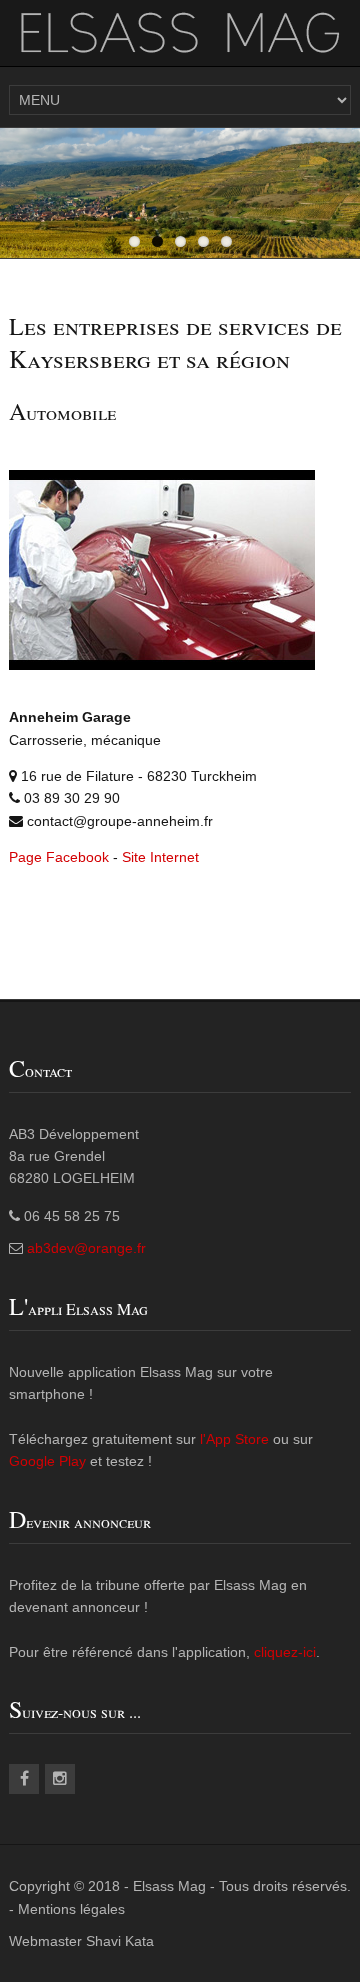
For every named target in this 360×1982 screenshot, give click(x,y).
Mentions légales (71, 1909)
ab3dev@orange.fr (86, 1248)
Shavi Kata (120, 1941)
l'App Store (236, 1439)
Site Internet (160, 857)
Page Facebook (59, 857)
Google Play (47, 1461)
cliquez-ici (285, 1652)
